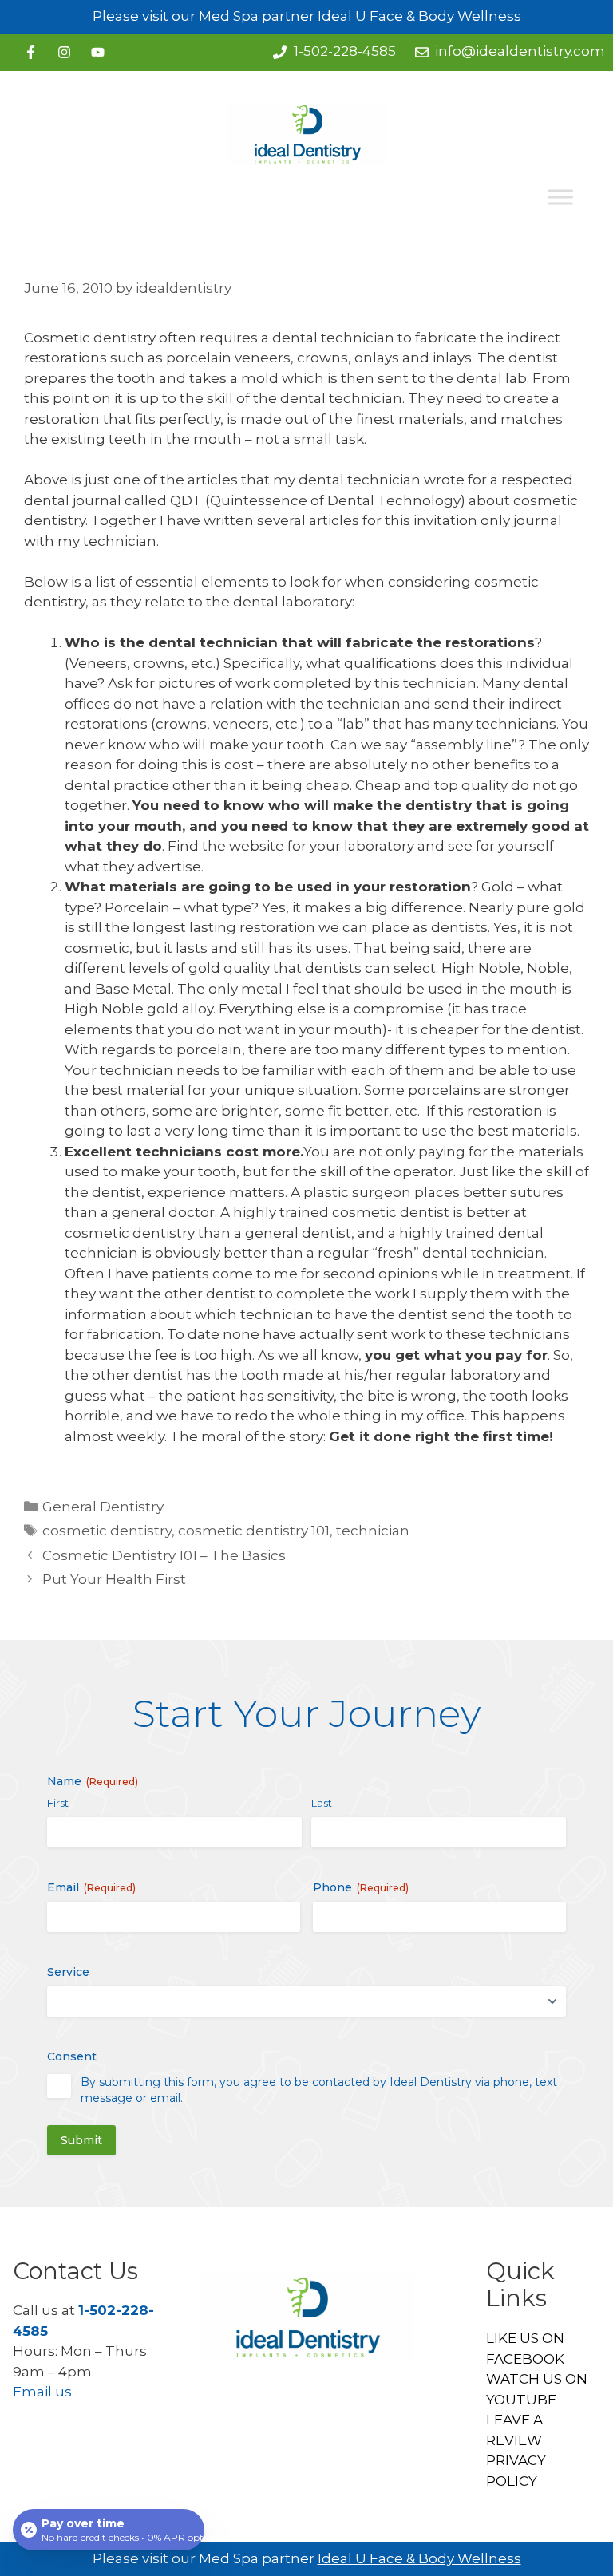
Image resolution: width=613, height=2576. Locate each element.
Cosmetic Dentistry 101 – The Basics (164, 1555)
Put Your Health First (114, 1579)
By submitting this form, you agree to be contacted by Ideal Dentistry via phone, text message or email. (319, 2090)
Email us (42, 2392)
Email (91, 1887)
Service (68, 1972)
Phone (361, 1887)
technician (373, 1531)
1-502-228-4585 (345, 51)
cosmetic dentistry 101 (254, 1531)
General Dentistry (103, 1507)
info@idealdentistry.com (520, 51)
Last (322, 1803)
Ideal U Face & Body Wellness (419, 16)
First (58, 1803)
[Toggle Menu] (560, 198)
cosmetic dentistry (107, 1531)
